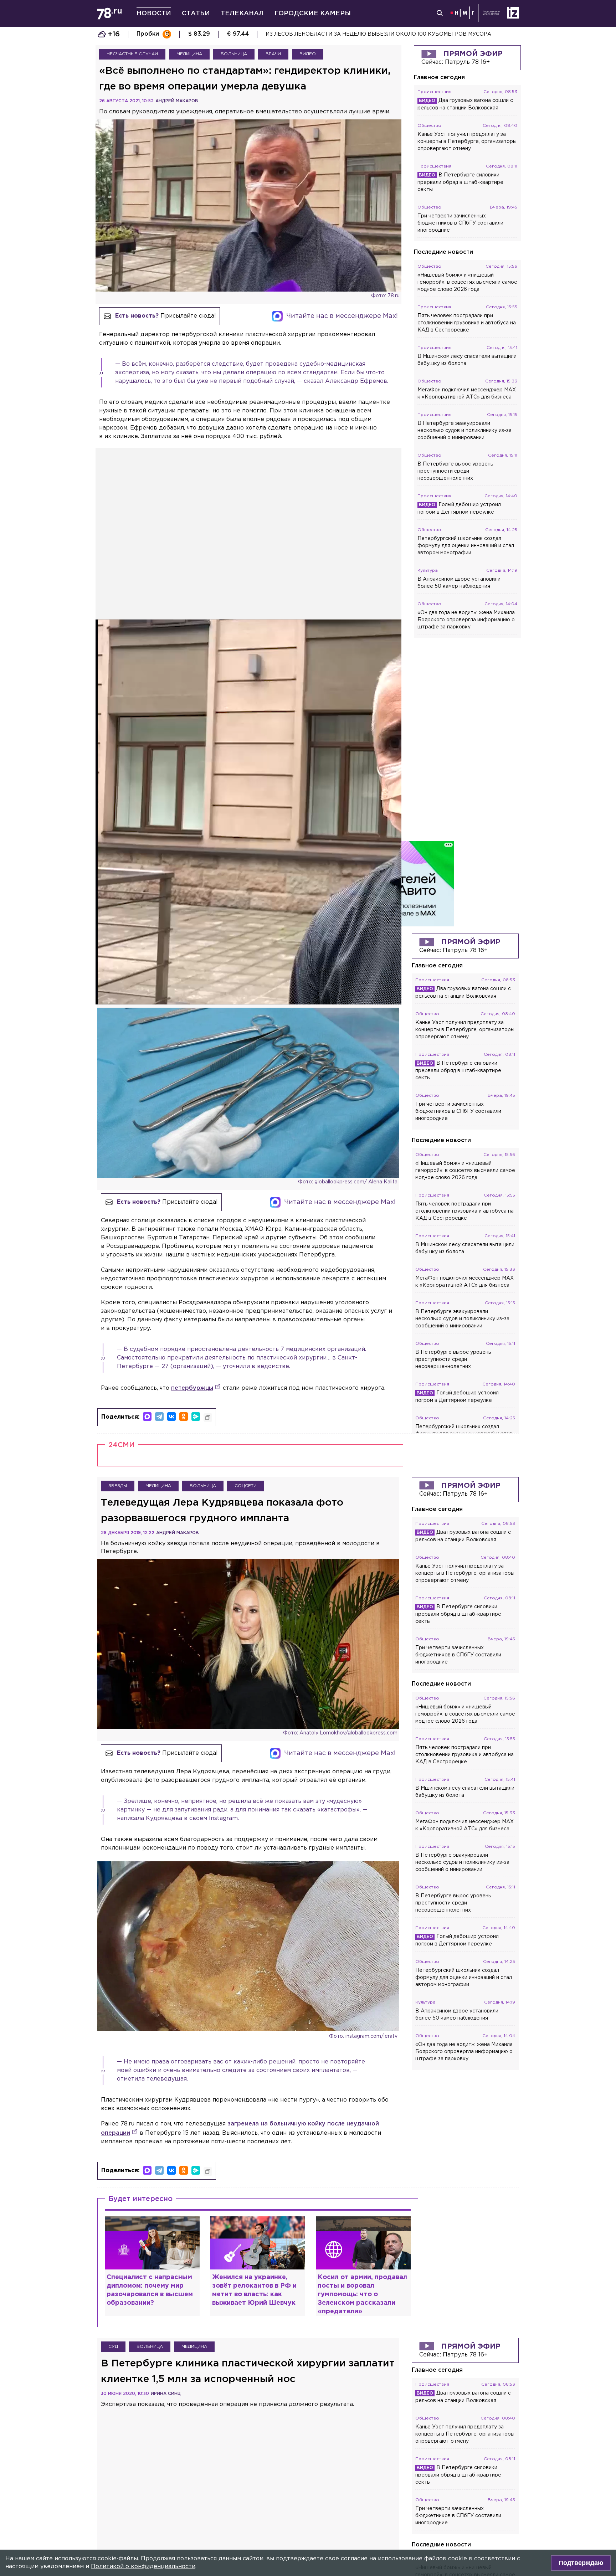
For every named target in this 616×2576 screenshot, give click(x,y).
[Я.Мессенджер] (196, 1416)
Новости (154, 14)
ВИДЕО (308, 54)
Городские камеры (313, 14)
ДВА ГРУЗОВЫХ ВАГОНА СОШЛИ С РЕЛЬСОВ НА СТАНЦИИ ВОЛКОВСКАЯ (366, 34)
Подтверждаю (581, 2563)
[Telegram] (159, 1416)
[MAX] (147, 1416)
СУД (113, 2347)
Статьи (196, 14)
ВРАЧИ (273, 54)
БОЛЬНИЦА (234, 54)
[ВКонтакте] (171, 1416)
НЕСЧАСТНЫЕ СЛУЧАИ (132, 54)
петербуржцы (192, 1388)
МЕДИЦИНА (189, 54)
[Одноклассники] (184, 1416)
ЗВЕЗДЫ (118, 1486)
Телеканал (242, 14)
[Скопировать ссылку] (208, 1418)
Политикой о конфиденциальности (143, 2567)
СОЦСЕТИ (246, 1486)
